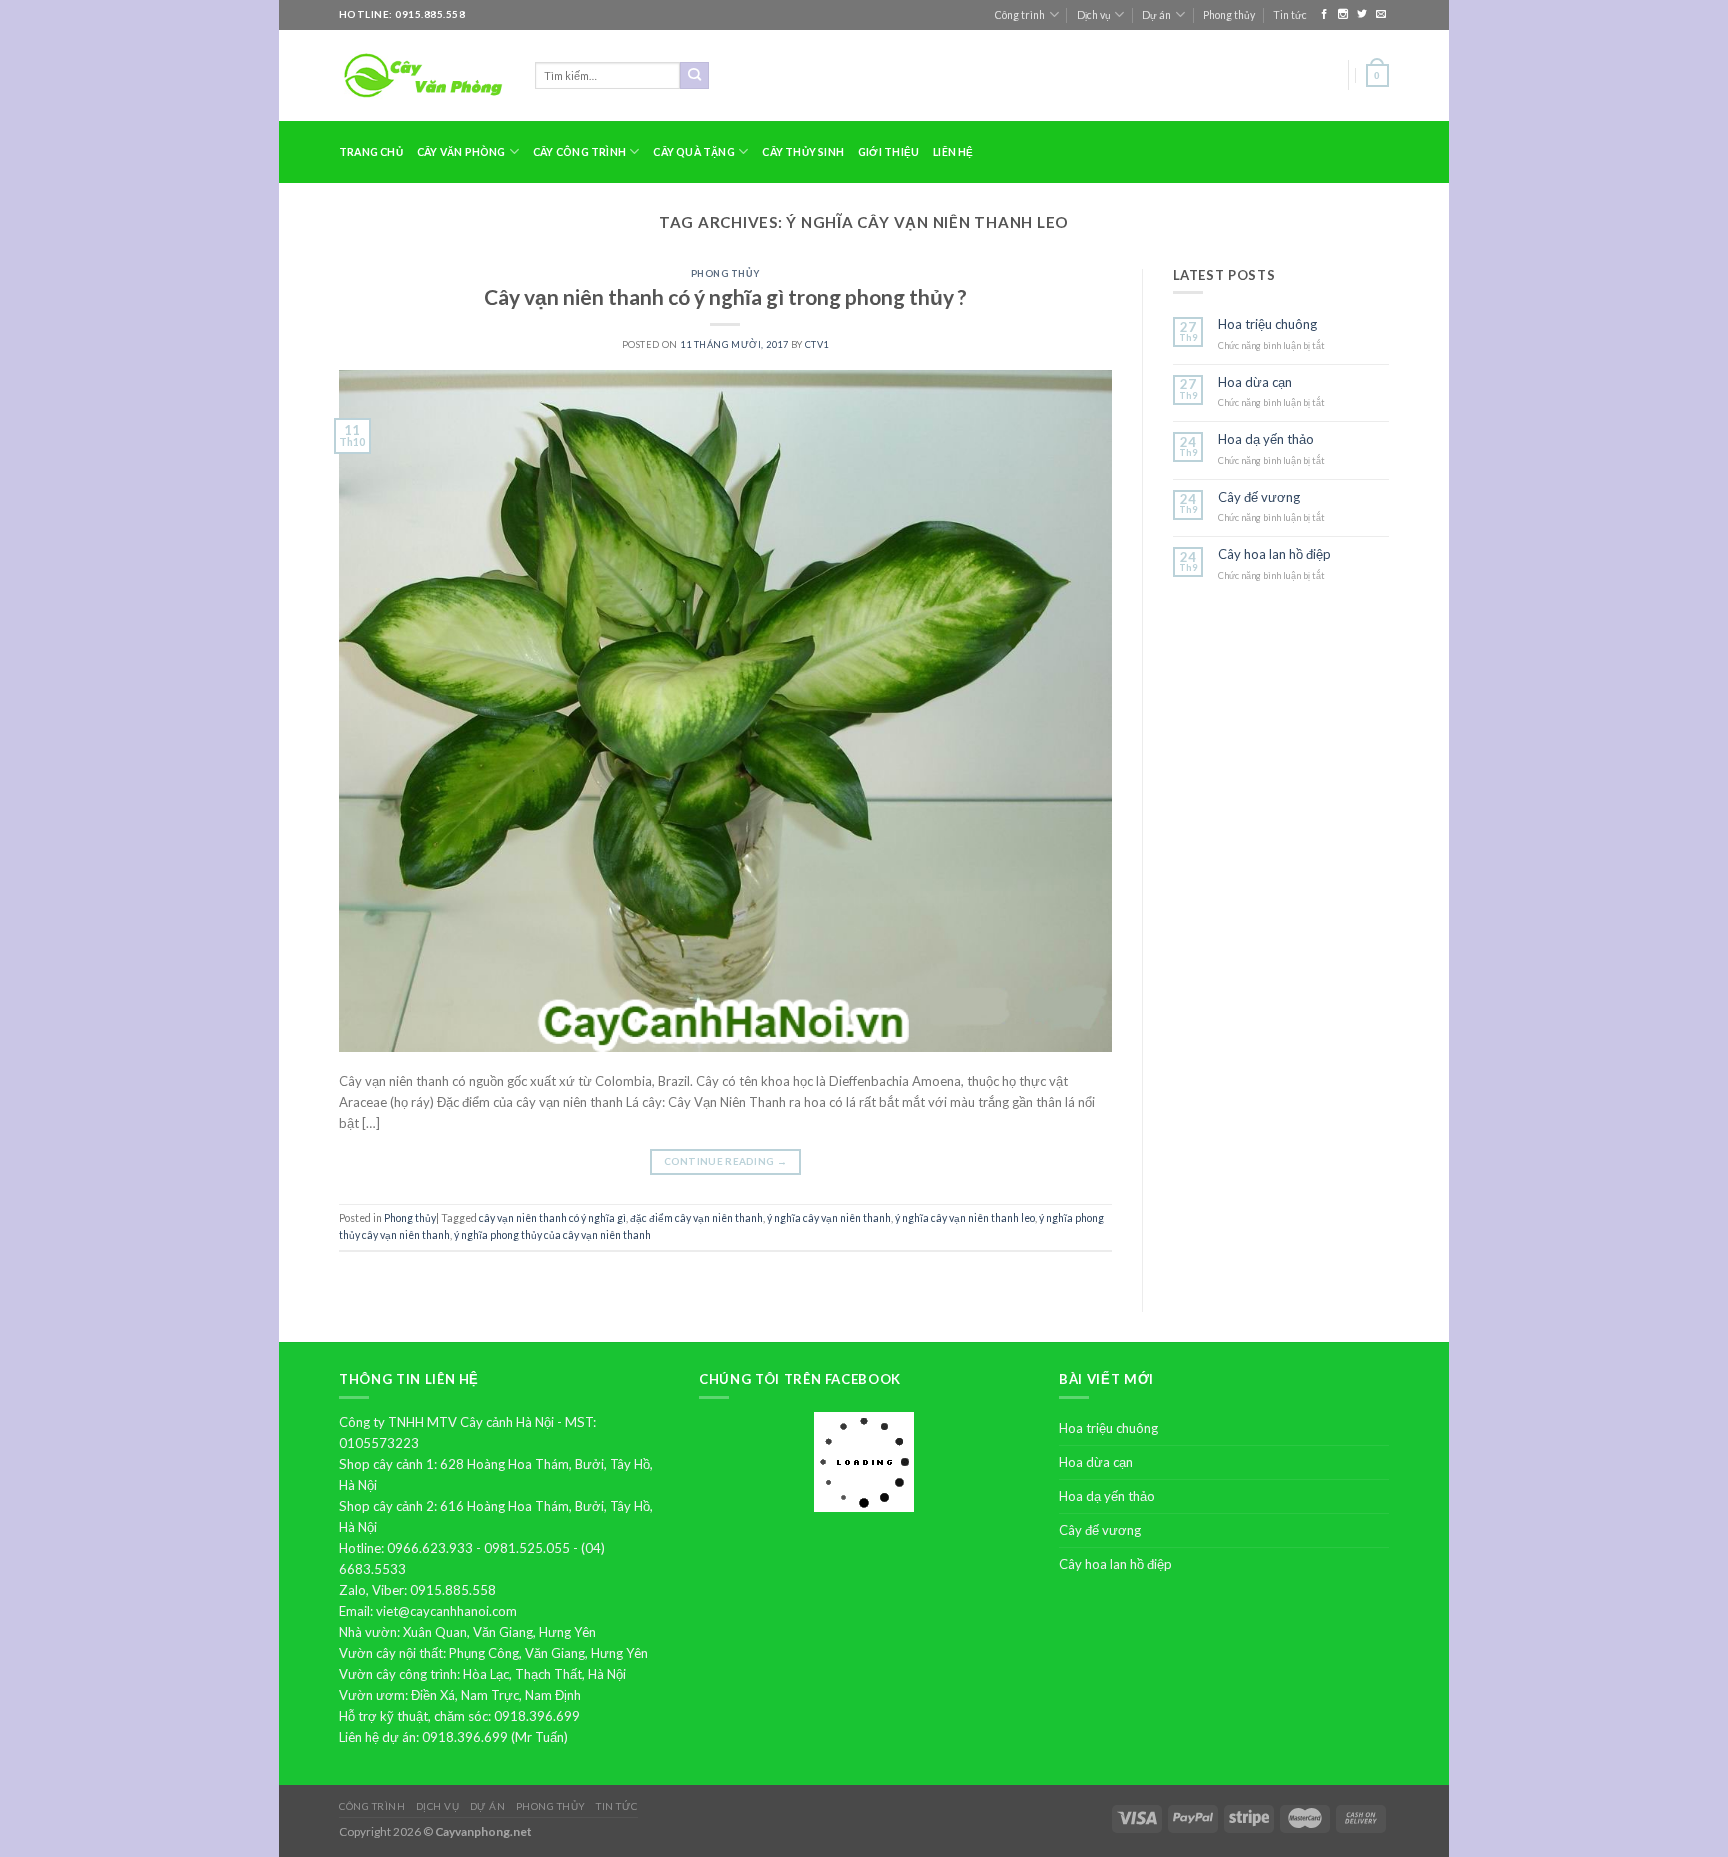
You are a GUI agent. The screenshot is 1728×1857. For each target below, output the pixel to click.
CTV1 (817, 344)
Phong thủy (1229, 15)
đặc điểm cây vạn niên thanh (696, 1218)
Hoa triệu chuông (1267, 324)
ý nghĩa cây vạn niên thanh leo (965, 1218)
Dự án (1156, 15)
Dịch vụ (1094, 15)
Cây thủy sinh (803, 152)
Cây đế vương (1259, 497)
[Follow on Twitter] (1363, 14)
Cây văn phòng (461, 152)
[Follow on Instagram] (1344, 14)
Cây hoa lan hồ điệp (1274, 554)
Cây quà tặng (694, 152)
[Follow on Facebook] (1325, 14)
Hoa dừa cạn (1255, 382)
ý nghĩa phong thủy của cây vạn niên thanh (552, 1235)
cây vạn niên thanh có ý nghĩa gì (552, 1218)
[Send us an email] (1381, 14)
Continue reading (725, 1161)
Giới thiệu (888, 152)
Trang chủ (371, 152)
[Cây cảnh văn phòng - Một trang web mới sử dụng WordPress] (422, 75)
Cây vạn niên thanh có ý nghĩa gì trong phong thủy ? (725, 296)
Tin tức (1290, 15)
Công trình (1020, 15)
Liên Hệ (953, 152)
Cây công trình (579, 152)
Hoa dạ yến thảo (1266, 439)
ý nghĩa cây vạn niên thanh (829, 1218)
